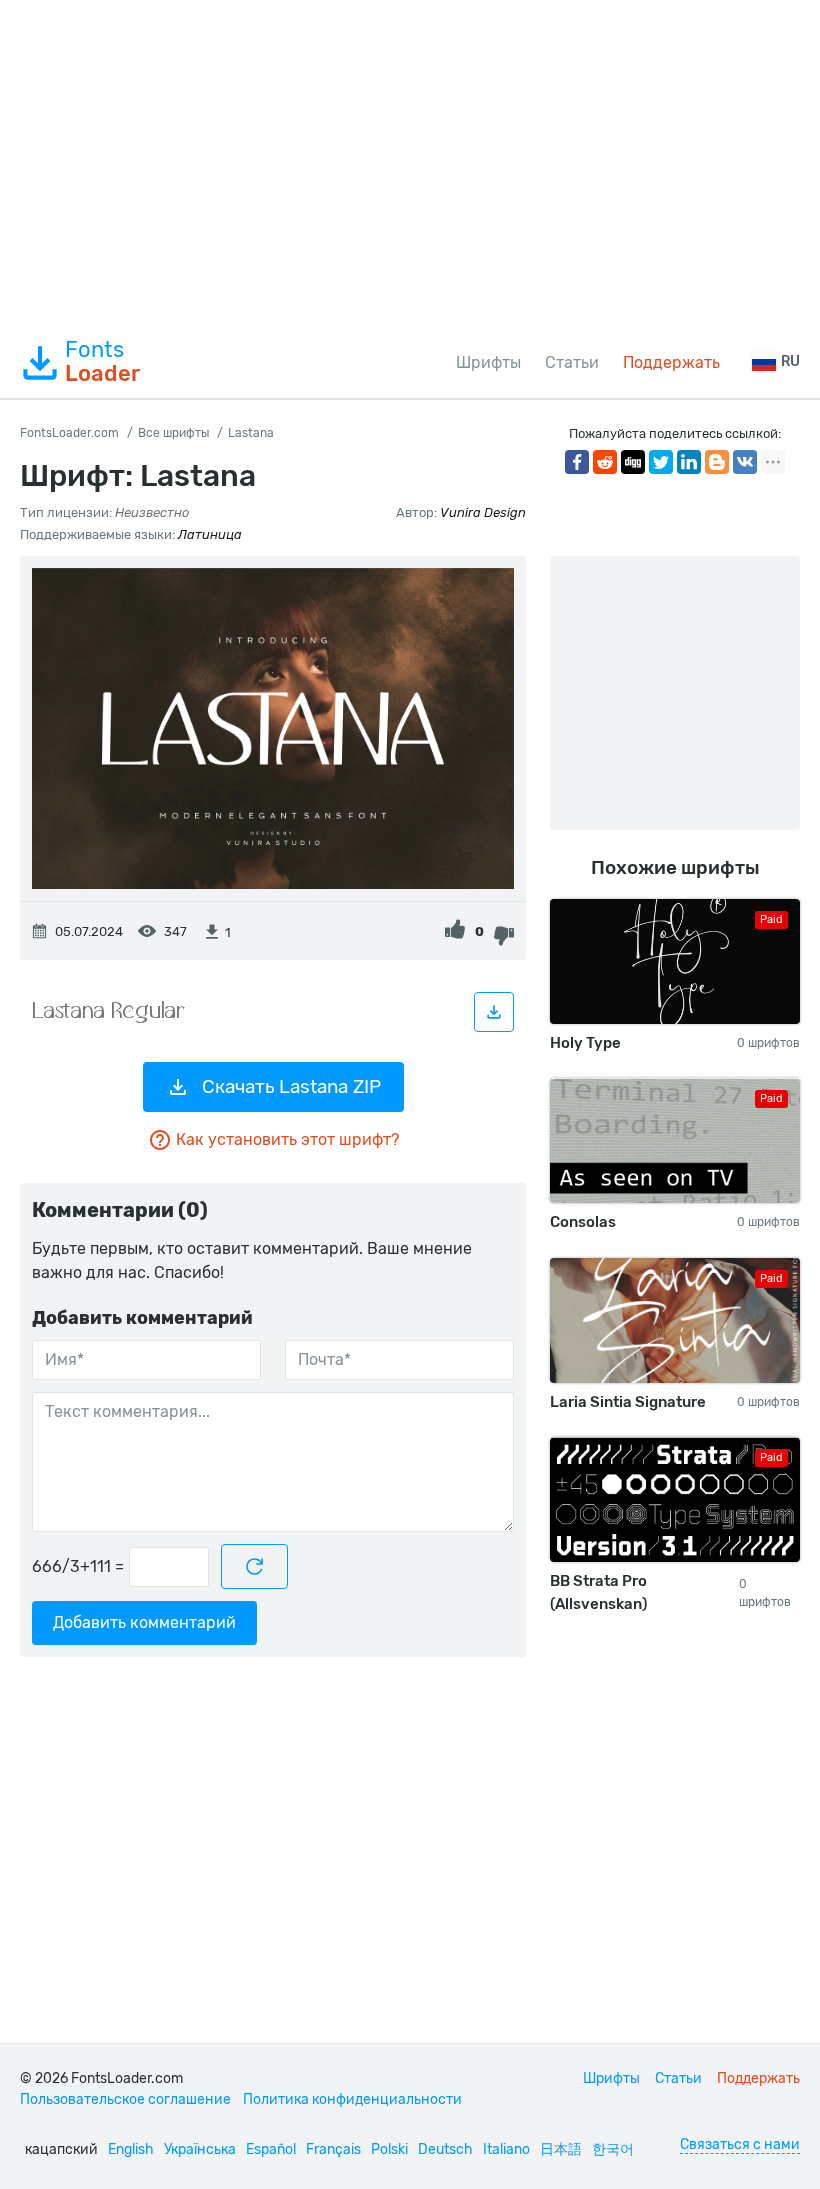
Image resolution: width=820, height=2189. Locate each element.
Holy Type (585, 1043)
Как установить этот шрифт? (287, 1139)
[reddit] (605, 462)
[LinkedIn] (689, 462)
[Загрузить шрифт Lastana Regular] (494, 1012)
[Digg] (633, 462)
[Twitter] (661, 462)
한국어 (613, 2149)
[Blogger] (717, 462)
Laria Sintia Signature (628, 1402)
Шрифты (488, 362)
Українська (200, 2149)
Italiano (506, 2149)
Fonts (102, 362)
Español (271, 2149)
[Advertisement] (410, 164)
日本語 (561, 2149)
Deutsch (445, 2149)
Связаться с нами (740, 2144)
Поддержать (671, 362)
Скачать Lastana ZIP (291, 1086)
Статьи (572, 362)
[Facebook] (577, 462)
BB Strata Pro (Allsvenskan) (598, 1592)
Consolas (583, 1222)
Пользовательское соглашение (125, 2099)
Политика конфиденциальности (352, 2099)
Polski (389, 2149)
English (131, 2149)
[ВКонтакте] (745, 462)
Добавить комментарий (144, 1622)
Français (333, 2149)
